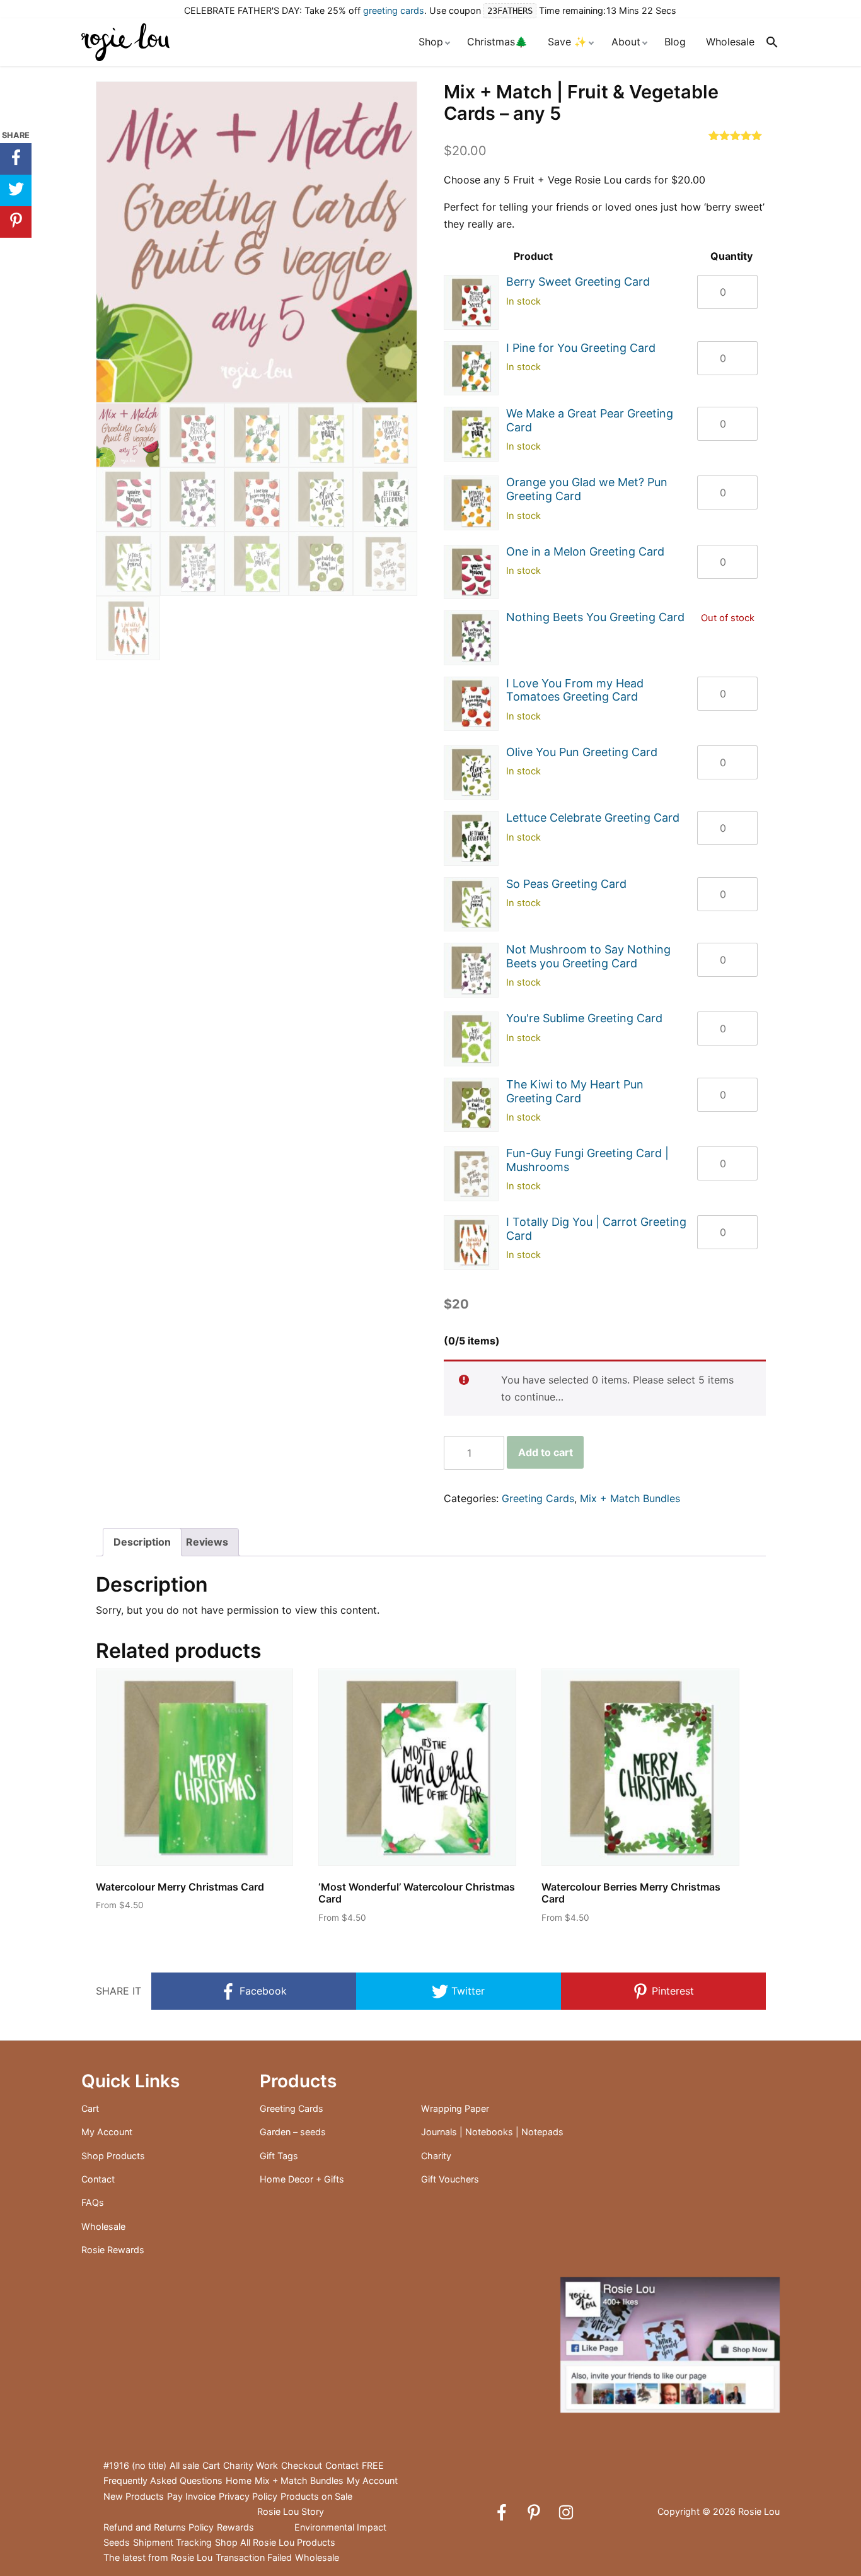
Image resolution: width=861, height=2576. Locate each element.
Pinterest (671, 1991)
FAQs (93, 2202)
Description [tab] (142, 1542)
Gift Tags (279, 2156)
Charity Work (251, 2465)
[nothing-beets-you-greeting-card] (471, 638)
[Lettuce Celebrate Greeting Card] (471, 838)
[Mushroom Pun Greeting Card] (471, 970)
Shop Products (113, 2156)
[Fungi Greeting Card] (471, 1174)
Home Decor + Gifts (302, 2179)
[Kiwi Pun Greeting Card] (471, 1105)
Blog (675, 42)
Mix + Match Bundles (630, 1498)
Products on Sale (316, 2496)
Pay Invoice (191, 2496)
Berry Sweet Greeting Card (578, 282)
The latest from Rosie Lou (158, 2557)
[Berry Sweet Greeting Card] (471, 302)
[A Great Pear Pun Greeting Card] (471, 434)
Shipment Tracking (172, 2542)
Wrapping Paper (455, 2108)
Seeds (117, 2542)
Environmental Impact (340, 2527)
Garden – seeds (293, 2132)
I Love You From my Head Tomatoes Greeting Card (575, 690)
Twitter (466, 1991)
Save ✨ (567, 42)
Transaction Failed (254, 2557)
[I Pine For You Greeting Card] (471, 369)
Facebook (262, 1991)
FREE (373, 2465)
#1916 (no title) (135, 2465)
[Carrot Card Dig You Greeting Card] (471, 1243)
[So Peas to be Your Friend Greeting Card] (471, 905)
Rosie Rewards (113, 2250)
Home (239, 2480)
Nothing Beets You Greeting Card (595, 617)
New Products (134, 2496)
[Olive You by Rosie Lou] (471, 773)
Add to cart (546, 1452)
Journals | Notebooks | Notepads (492, 2132)
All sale (184, 2465)
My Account (107, 2132)
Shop (431, 42)
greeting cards (394, 10)
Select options (141, 1928)
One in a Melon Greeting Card (585, 551)
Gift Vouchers (450, 2179)
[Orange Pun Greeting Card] (471, 503)
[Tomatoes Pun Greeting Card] (471, 704)
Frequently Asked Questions (163, 2480)
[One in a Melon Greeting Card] (471, 572)
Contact (98, 2179)
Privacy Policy (248, 2496)
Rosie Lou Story (291, 2511)
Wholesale (730, 42)
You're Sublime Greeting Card (584, 1018)
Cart (90, 2108)
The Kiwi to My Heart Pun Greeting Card (575, 1091)
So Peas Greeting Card (566, 884)
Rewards (235, 2527)
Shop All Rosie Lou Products (275, 2542)
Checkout (302, 2465)
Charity (436, 2156)
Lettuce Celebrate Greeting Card (593, 818)
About (626, 42)
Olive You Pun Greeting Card (582, 752)
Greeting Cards (538, 1498)
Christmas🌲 (497, 42)
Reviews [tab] (207, 1542)
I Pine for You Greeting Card (581, 348)
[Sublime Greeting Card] (471, 1039)
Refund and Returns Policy (159, 2527)
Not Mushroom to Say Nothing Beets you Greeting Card (588, 956)
